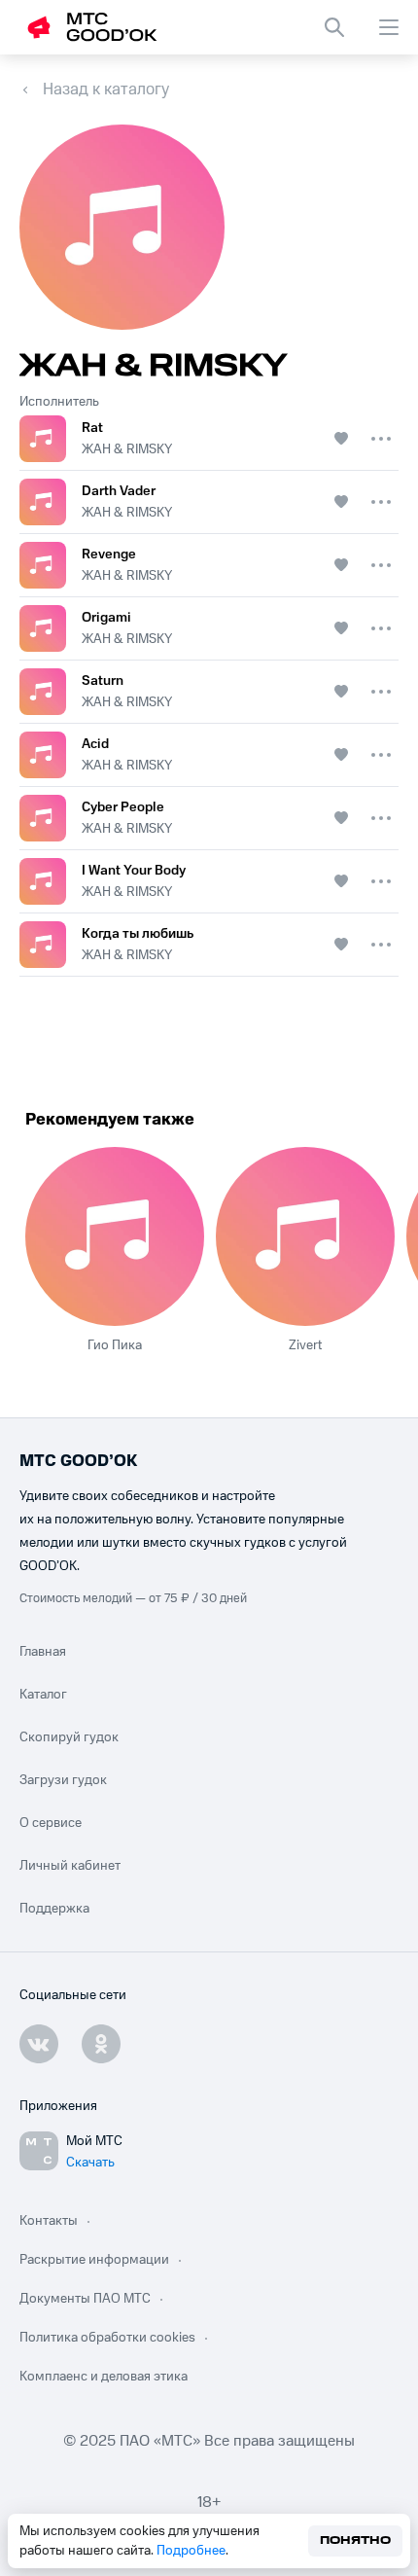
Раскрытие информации (94, 2260)
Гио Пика (115, 1345)
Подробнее (191, 2551)
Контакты (49, 2221)
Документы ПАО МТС (85, 2299)
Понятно (355, 2540)
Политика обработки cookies (107, 2338)
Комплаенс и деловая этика (104, 2377)
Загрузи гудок (63, 1780)
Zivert (305, 1345)
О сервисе (51, 1823)
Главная (43, 1652)
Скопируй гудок (69, 1737)
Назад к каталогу (106, 89)
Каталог (43, 1695)
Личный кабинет (70, 1866)
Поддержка (54, 1909)
